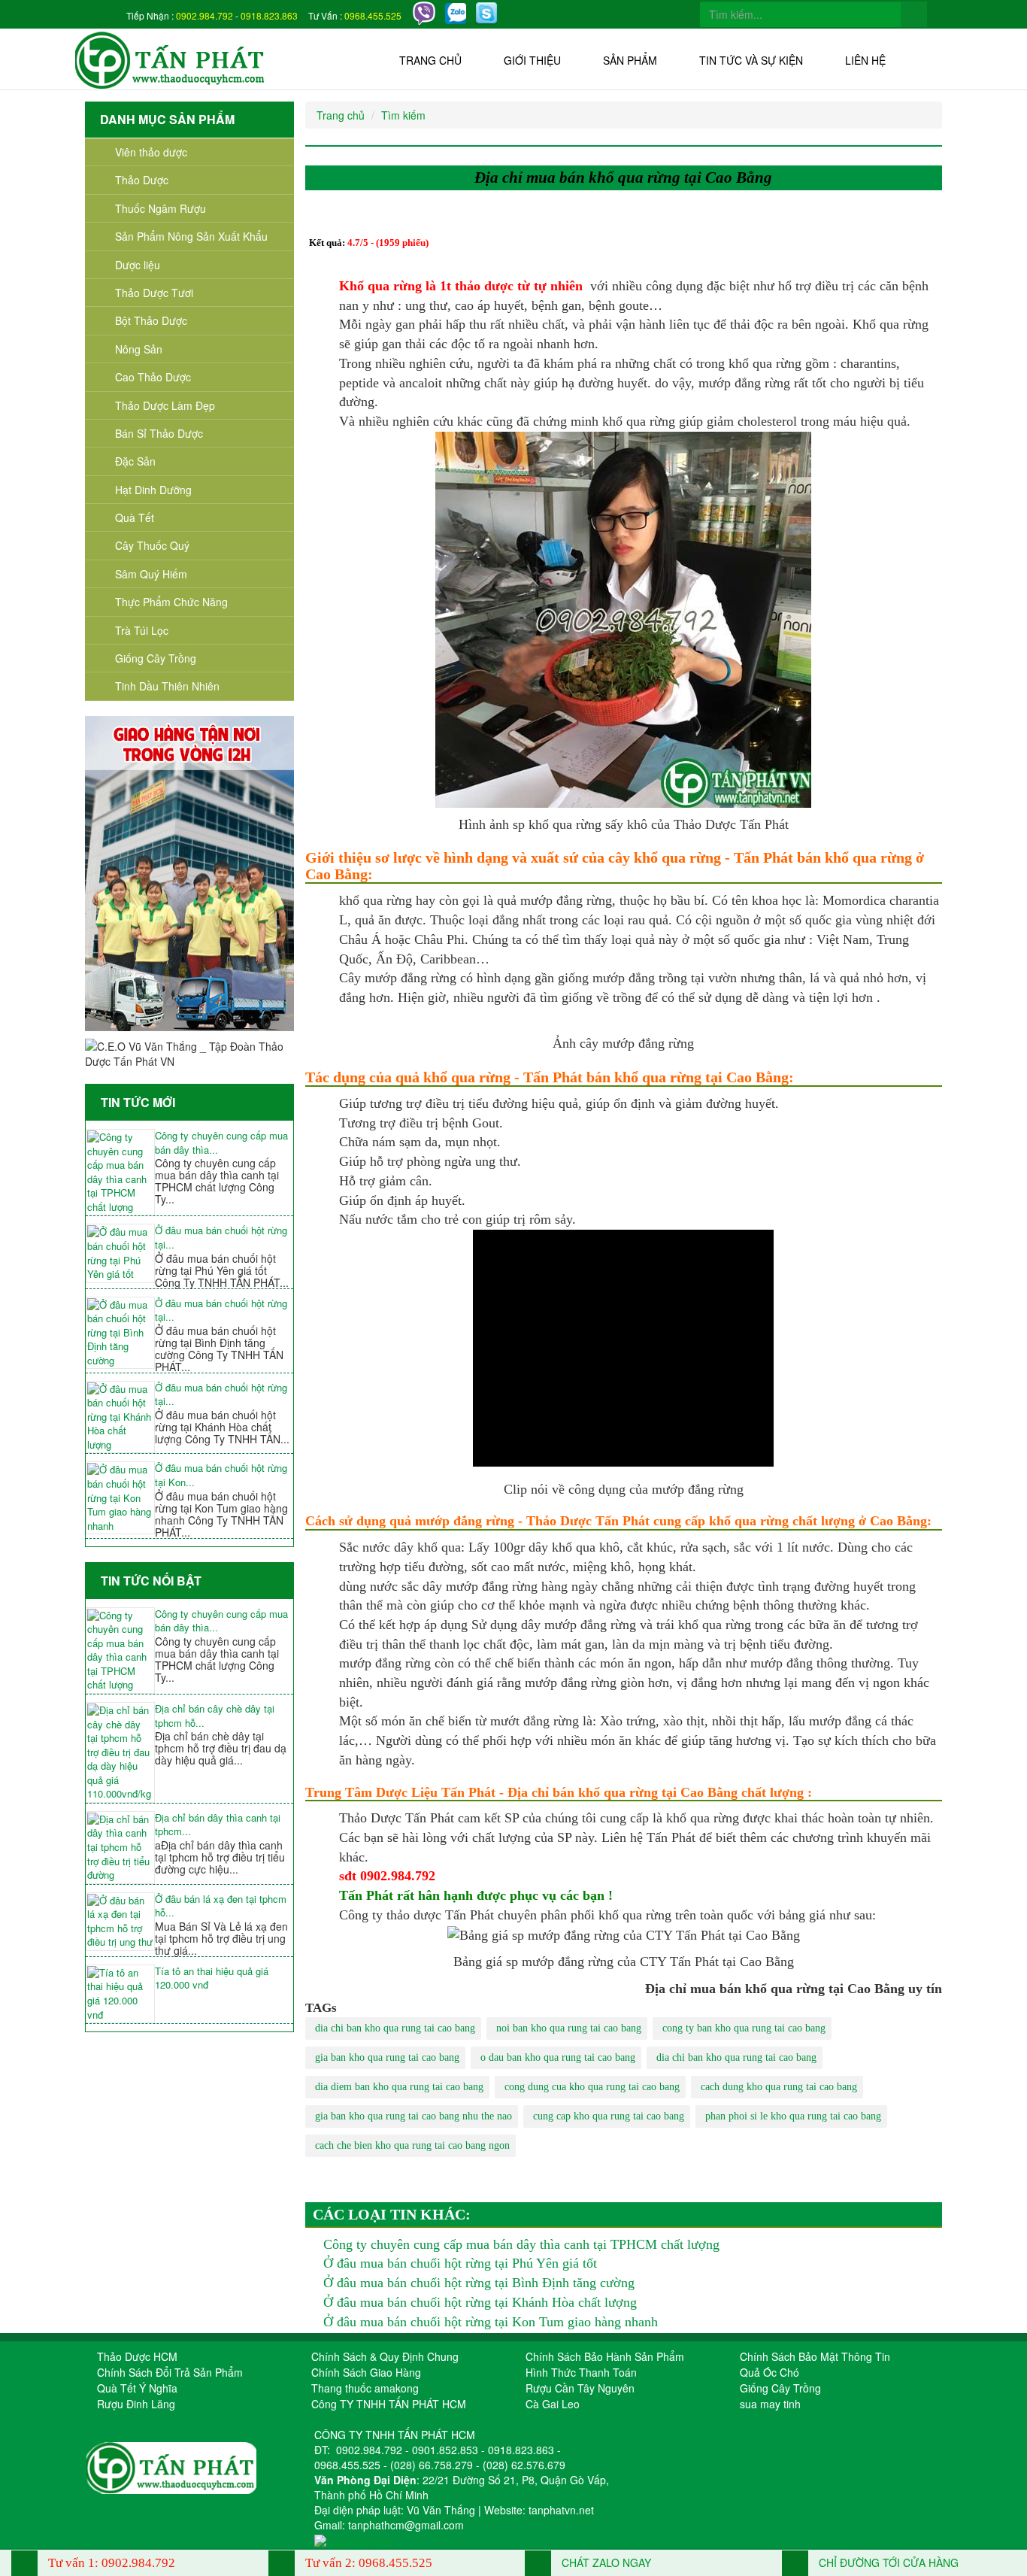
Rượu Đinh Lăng (136, 2404)
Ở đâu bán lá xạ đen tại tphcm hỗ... (221, 1906)
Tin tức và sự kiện (751, 60)
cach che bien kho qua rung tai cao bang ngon (412, 2145)
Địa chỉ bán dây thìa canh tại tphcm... (218, 1825)
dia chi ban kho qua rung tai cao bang (395, 2028)
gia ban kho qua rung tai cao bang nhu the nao (414, 2116)
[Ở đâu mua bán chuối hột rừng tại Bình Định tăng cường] (120, 1333)
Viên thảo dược (151, 152)
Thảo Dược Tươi (154, 293)
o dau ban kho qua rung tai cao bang (558, 2057)
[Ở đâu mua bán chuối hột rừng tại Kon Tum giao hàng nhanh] (120, 1498)
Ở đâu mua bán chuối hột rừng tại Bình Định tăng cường (479, 2283)
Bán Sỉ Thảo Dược (159, 433)
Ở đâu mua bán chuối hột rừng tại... (221, 1238)
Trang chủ (430, 60)
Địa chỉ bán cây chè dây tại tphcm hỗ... (215, 1716)
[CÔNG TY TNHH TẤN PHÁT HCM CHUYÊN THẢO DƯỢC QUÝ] (170, 59)
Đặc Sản (135, 461)
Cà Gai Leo (553, 2404)
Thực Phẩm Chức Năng (171, 602)
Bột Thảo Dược (151, 320)
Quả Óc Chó (769, 2372)
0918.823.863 (269, 15)
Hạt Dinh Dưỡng (153, 490)
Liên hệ (865, 60)
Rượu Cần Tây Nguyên (580, 2388)
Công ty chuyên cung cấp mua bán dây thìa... (221, 1143)
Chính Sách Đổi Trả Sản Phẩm (170, 2372)
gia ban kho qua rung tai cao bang (387, 2057)
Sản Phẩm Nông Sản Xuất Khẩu (191, 236)
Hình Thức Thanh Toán (581, 2372)
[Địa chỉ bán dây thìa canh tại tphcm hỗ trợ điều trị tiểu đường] (120, 1848)
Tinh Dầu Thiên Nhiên (167, 686)
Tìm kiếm (403, 115)
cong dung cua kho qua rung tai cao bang (592, 2087)
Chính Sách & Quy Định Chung (385, 2356)
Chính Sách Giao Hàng (366, 2372)
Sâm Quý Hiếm (151, 574)
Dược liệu (138, 265)
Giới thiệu (532, 60)
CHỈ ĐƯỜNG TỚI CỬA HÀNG (887, 2562)
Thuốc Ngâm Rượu (161, 208)
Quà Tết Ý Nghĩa (137, 2388)
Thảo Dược (142, 180)
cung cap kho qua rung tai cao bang (609, 2116)
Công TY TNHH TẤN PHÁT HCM (389, 2404)
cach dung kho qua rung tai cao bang (779, 2087)
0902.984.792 (204, 15)
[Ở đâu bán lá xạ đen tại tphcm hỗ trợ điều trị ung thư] (120, 1922)
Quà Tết (135, 517)
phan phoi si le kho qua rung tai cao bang (793, 2116)
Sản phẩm (630, 60)
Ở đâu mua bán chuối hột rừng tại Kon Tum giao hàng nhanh (491, 2322)
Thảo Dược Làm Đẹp (165, 405)
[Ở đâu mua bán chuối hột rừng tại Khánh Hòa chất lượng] (120, 1417)
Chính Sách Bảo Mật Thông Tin (815, 2356)
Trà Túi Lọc (142, 630)
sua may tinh (770, 2404)
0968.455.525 (373, 15)
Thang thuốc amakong (365, 2388)
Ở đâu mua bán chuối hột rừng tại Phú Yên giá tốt (460, 2263)
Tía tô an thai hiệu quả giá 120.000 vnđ (212, 1978)
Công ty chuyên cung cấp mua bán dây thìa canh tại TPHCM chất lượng (521, 2244)
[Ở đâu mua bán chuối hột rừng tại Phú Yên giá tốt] (120, 1253)
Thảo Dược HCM (137, 2356)
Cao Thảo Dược (153, 377)
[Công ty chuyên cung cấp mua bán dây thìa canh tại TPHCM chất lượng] (120, 1172)
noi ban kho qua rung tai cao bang (569, 2028)
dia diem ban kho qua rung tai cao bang (399, 2087)
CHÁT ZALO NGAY (605, 2562)
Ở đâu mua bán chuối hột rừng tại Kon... (221, 1475)
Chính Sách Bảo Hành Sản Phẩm (605, 2356)
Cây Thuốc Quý (152, 545)
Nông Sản (139, 349)
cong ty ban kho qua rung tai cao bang (744, 2028)
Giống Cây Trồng (156, 658)
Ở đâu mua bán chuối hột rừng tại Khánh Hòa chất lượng (480, 2302)
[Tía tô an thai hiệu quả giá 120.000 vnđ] (120, 1994)
